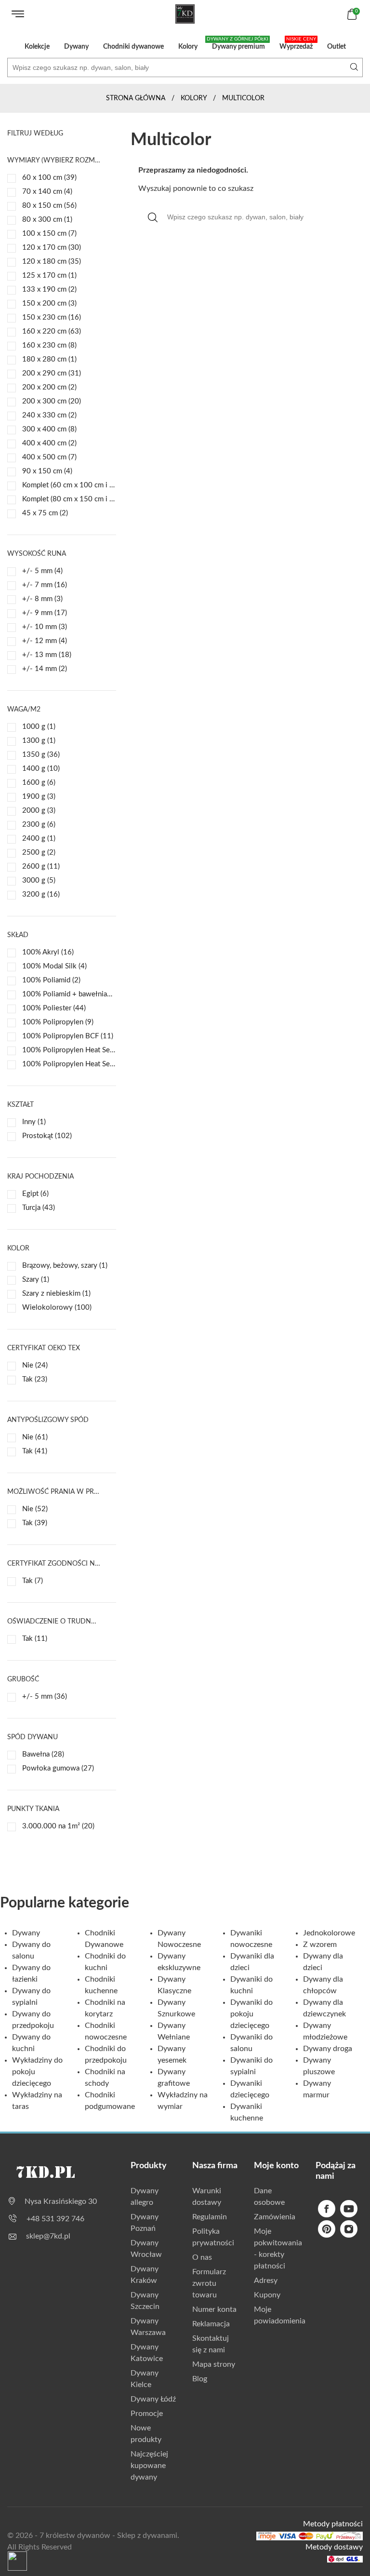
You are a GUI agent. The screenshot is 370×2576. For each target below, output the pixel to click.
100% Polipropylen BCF (68, 1036)
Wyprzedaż (298, 43)
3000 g (39, 880)
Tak (35, 1379)
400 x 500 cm (49, 457)
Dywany (76, 47)
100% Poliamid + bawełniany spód (69, 994)
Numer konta (214, 2309)
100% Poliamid (51, 980)
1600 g (39, 783)
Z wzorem (320, 1945)
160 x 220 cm (52, 331)
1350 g (41, 755)
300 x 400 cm (49, 429)
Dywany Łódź (153, 2399)
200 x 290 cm (52, 373)
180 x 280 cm (49, 359)
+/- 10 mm (45, 627)
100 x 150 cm (49, 234)
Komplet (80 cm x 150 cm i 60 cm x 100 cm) (69, 499)
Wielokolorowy (57, 1308)
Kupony (267, 2295)
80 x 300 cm (47, 220)
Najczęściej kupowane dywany (149, 2466)
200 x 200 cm (49, 387)
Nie (35, 1365)
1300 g (39, 741)
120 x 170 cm (52, 248)
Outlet (337, 47)
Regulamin (210, 2217)
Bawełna (43, 1754)
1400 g (41, 769)
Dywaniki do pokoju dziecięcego (251, 2014)
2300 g (39, 825)
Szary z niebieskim (56, 1294)
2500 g (39, 852)
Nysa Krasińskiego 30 (61, 2201)
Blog (200, 2379)
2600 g (41, 866)
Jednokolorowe (329, 1933)
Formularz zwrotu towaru (209, 2283)
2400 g (39, 839)
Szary (36, 1280)
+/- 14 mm (45, 669)
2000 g (39, 811)
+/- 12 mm (45, 641)
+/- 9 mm (45, 613)
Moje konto (276, 2166)
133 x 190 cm (49, 289)
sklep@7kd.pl (48, 2236)
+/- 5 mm (42, 571)
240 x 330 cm (49, 415)
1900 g (39, 797)
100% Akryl (48, 952)
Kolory (188, 47)
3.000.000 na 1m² (58, 1826)
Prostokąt (47, 1136)
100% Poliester (54, 1008)
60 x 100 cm (49, 178)
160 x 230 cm (49, 345)
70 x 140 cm (47, 192)
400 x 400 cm (49, 443)
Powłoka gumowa (58, 1768)
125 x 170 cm (49, 275)
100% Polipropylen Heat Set (69, 1050)
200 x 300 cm (52, 401)
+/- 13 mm (47, 655)
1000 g (39, 727)
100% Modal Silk (54, 966)
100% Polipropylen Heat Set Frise (69, 1064)
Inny (34, 1122)
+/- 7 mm (45, 585)
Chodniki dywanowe (133, 47)
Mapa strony (214, 2364)
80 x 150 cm (49, 206)
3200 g (41, 894)
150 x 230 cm (52, 317)
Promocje (147, 2414)
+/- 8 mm (42, 599)
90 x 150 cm (47, 471)
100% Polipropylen (58, 1022)
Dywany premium (238, 43)
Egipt (35, 1194)
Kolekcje (37, 47)
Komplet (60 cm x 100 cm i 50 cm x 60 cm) (69, 485)
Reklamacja (211, 2324)
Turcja (39, 1208)
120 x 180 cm (52, 262)
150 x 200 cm (49, 303)
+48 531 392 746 (55, 2219)
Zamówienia (275, 2217)
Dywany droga (328, 2049)
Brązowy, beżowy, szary (65, 1266)
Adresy (266, 2281)
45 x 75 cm (45, 513)
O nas (202, 2257)
